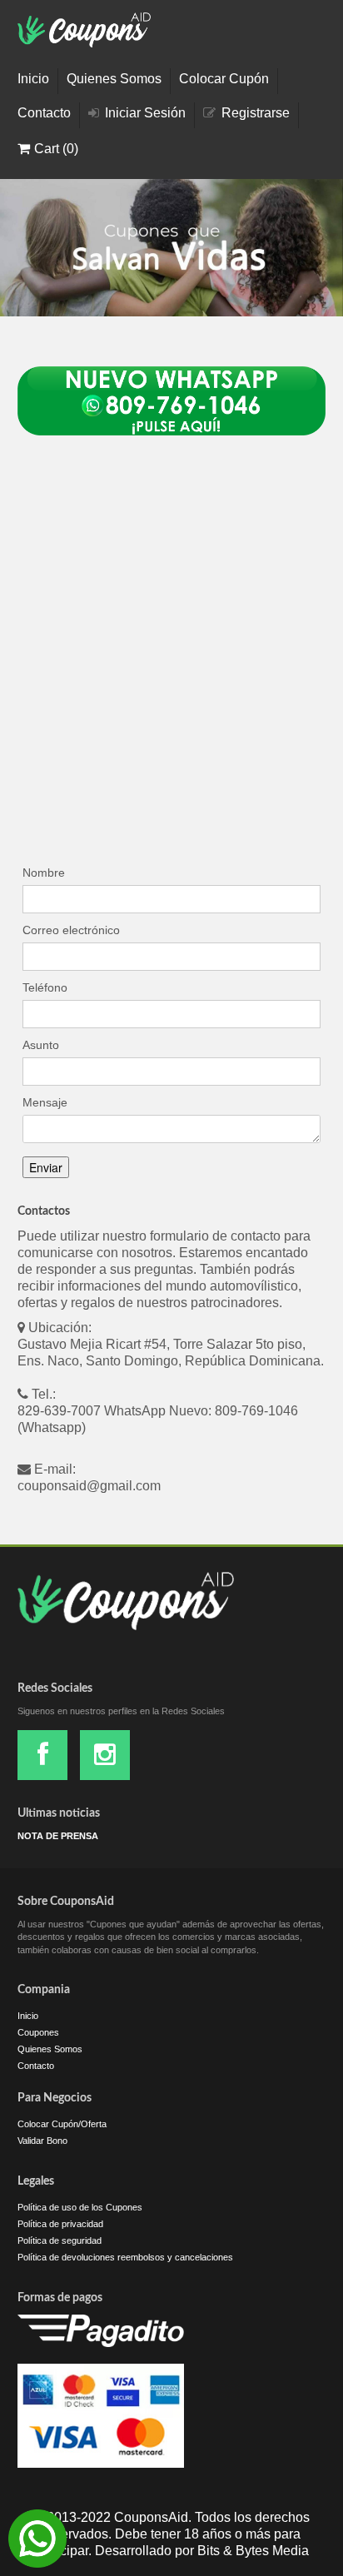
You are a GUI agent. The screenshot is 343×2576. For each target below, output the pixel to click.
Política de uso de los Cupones (80, 2207)
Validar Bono (42, 2141)
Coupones (38, 2032)
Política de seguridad (60, 2240)
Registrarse (256, 113)
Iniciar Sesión (145, 113)
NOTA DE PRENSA (58, 1836)
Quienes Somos (114, 79)
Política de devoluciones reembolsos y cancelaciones (125, 2257)
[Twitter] (105, 1755)
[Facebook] (42, 1755)
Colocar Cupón (224, 79)
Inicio (33, 79)
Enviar (46, 1167)
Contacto (44, 113)
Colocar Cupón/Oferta (62, 2124)
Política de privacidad (60, 2224)
